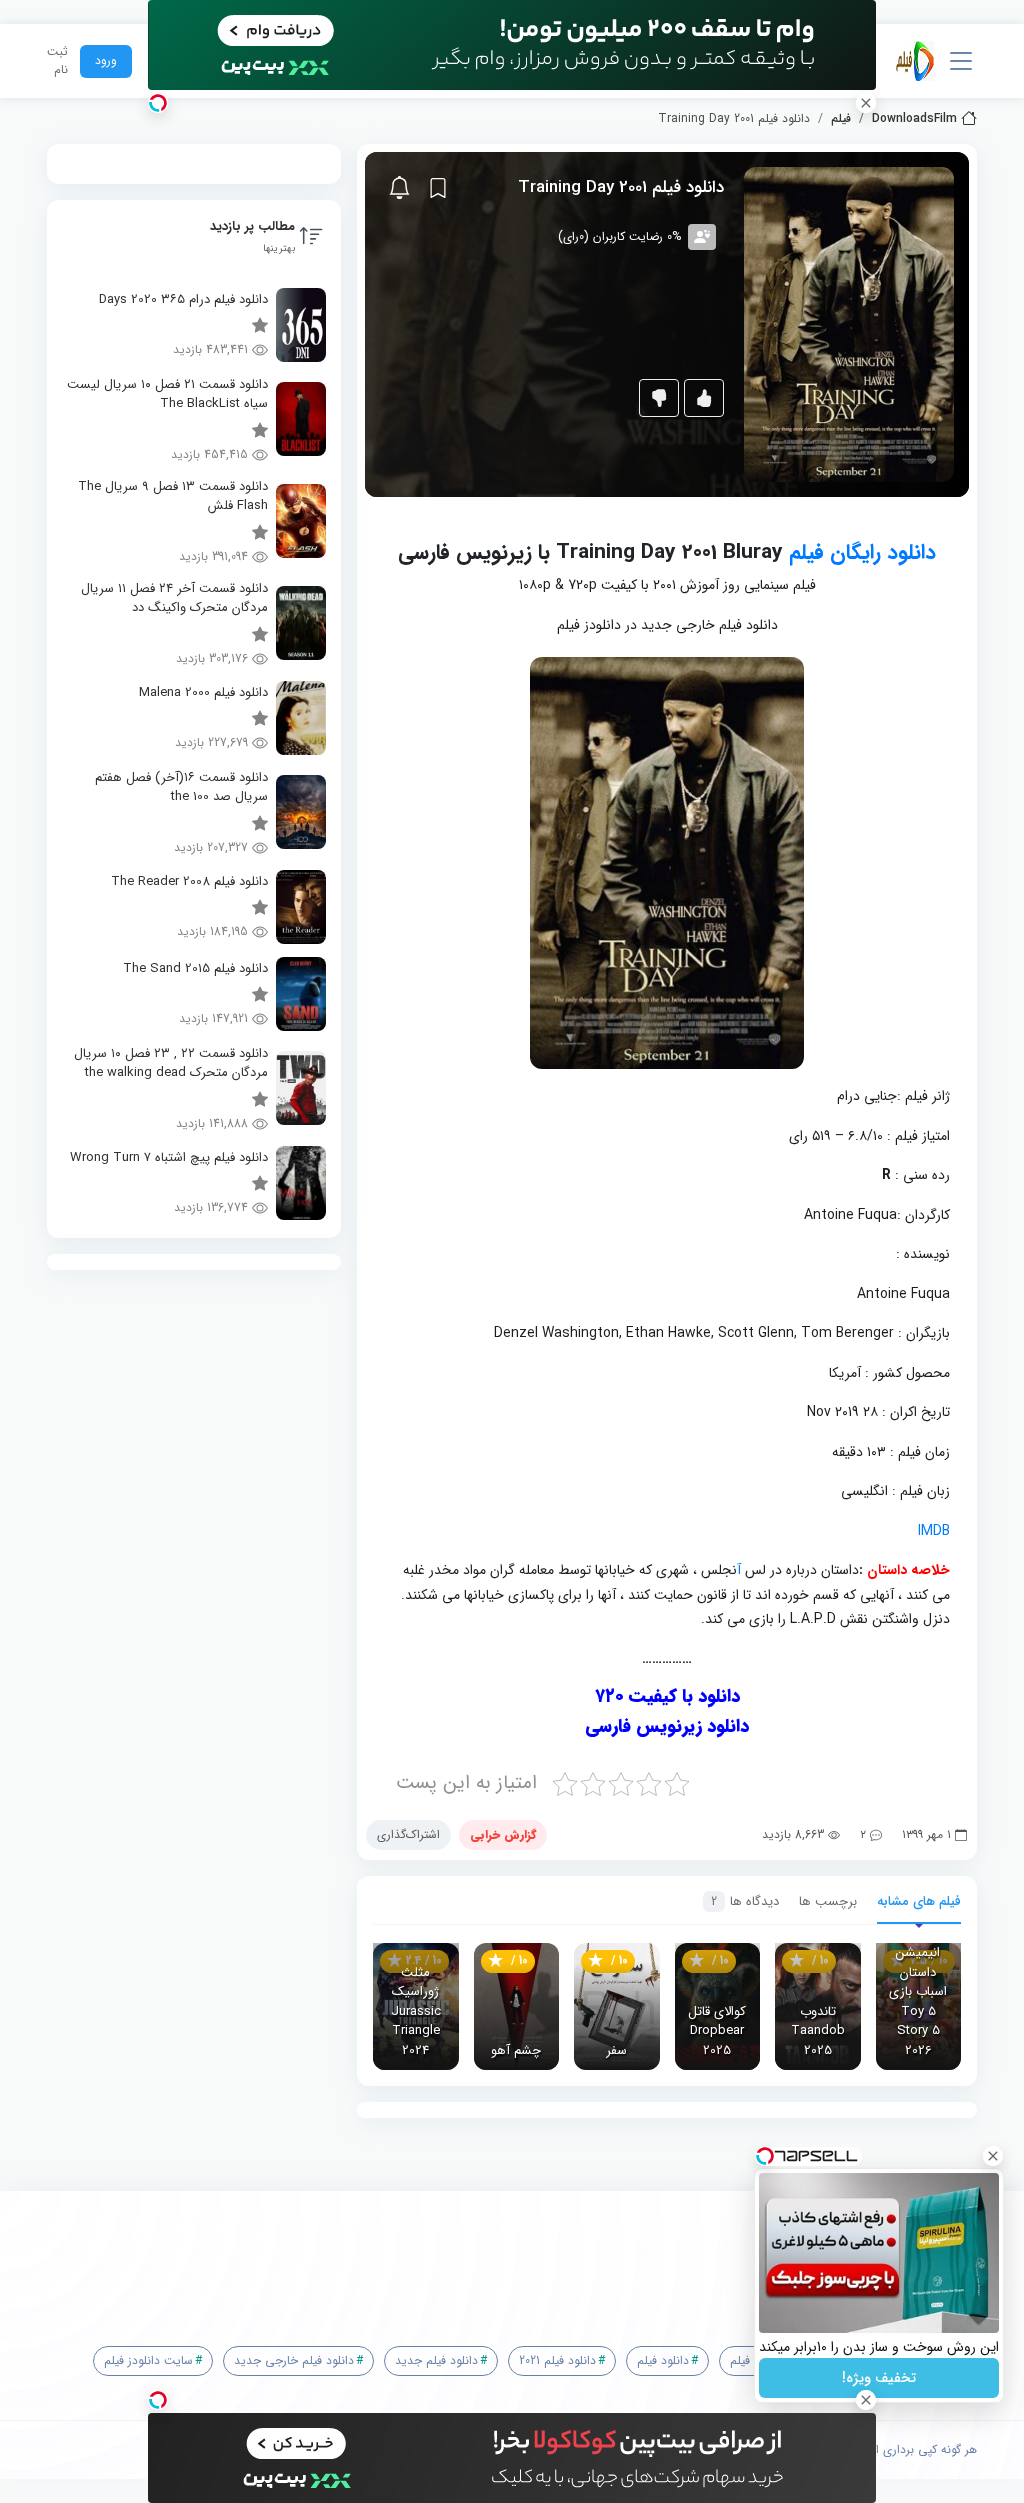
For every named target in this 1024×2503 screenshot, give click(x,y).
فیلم (841, 119)
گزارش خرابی (503, 1834)
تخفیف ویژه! (879, 2378)
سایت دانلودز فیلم (148, 2360)
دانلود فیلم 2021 (557, 2360)
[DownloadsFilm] (915, 61)
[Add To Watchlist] (438, 188)
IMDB (934, 1531)
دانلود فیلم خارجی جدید (294, 2360)
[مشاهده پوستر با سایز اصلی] (849, 323)
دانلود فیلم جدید (436, 2360)
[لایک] (704, 398)
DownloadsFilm (914, 119)
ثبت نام (57, 61)
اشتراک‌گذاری (408, 1834)
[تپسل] (158, 103)
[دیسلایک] (659, 398)
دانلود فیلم (663, 2360)
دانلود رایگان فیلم (862, 552)
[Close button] (993, 2156)
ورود (106, 60)
